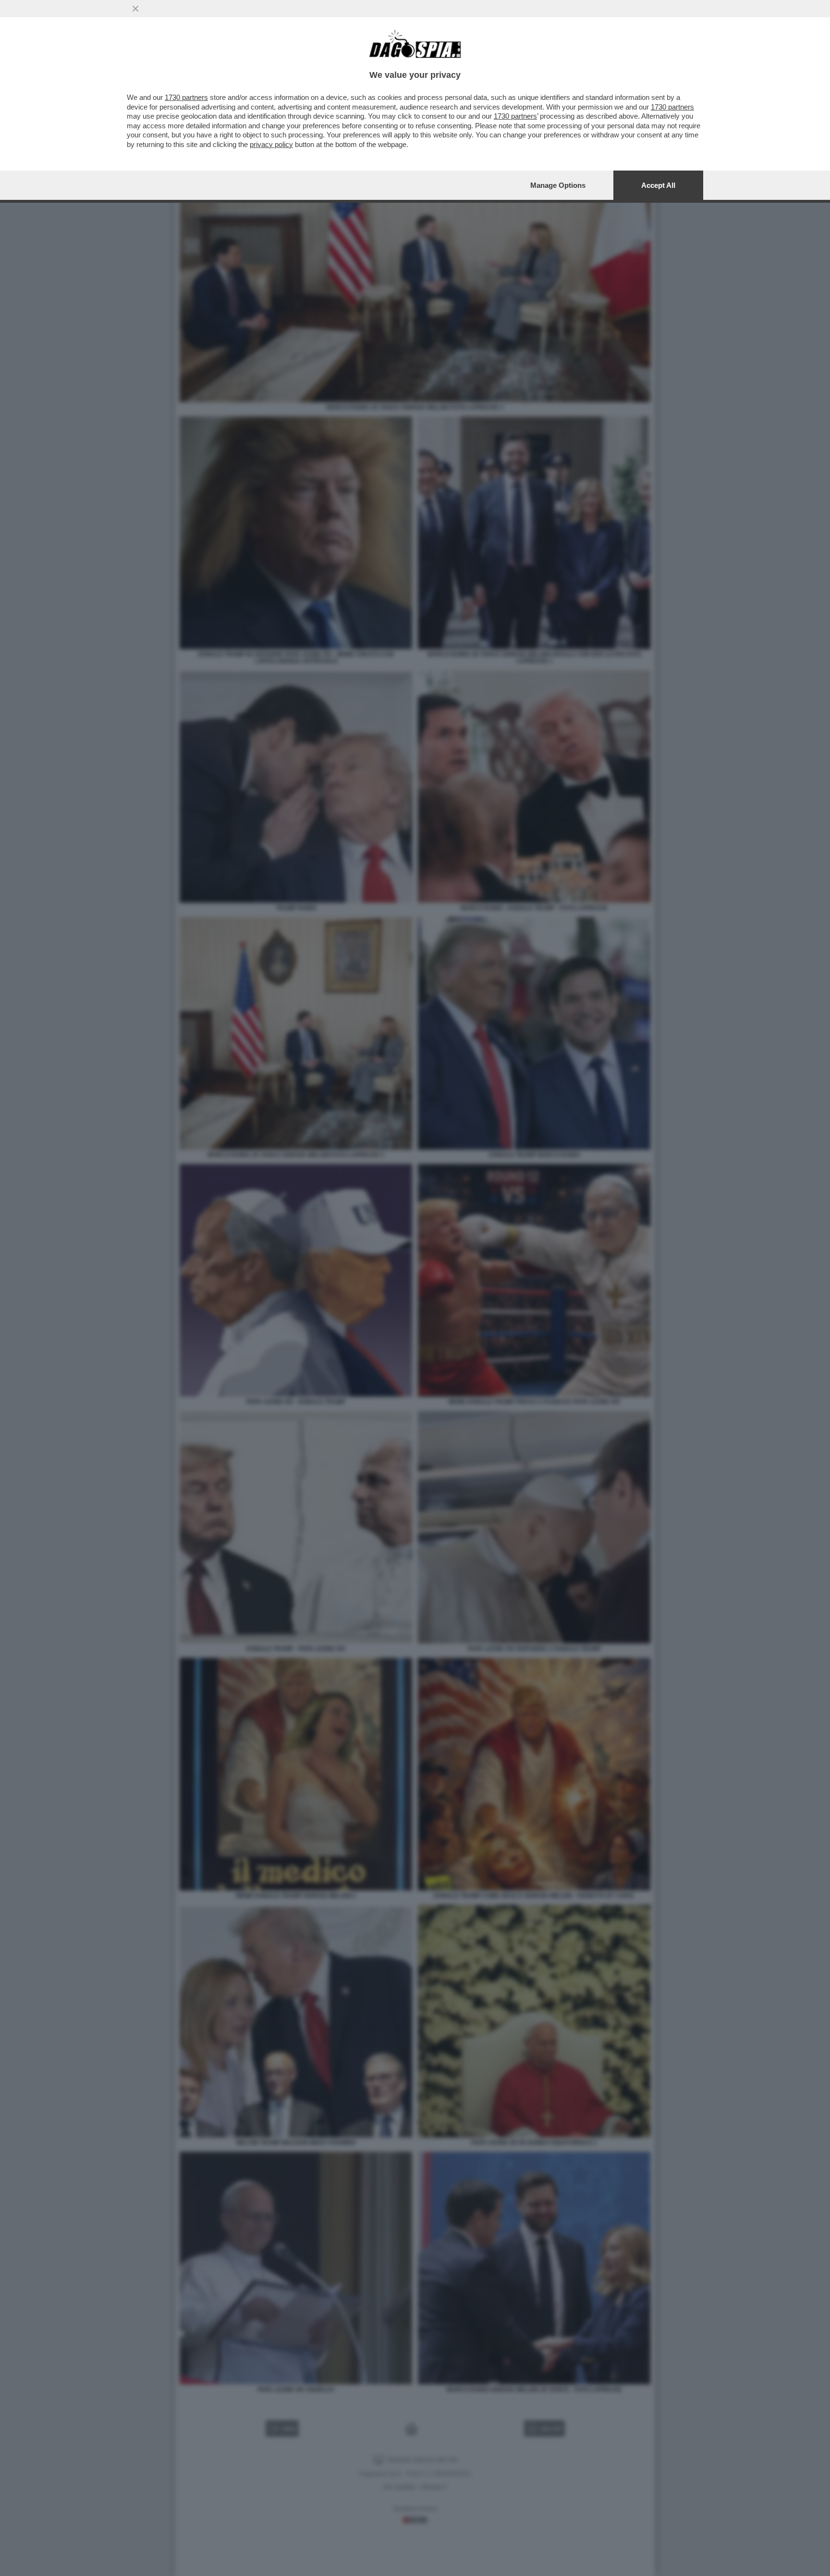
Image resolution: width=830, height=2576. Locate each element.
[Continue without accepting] (135, 9)
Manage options (558, 185)
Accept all (658, 185)
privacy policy (271, 144)
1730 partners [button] (186, 97)
